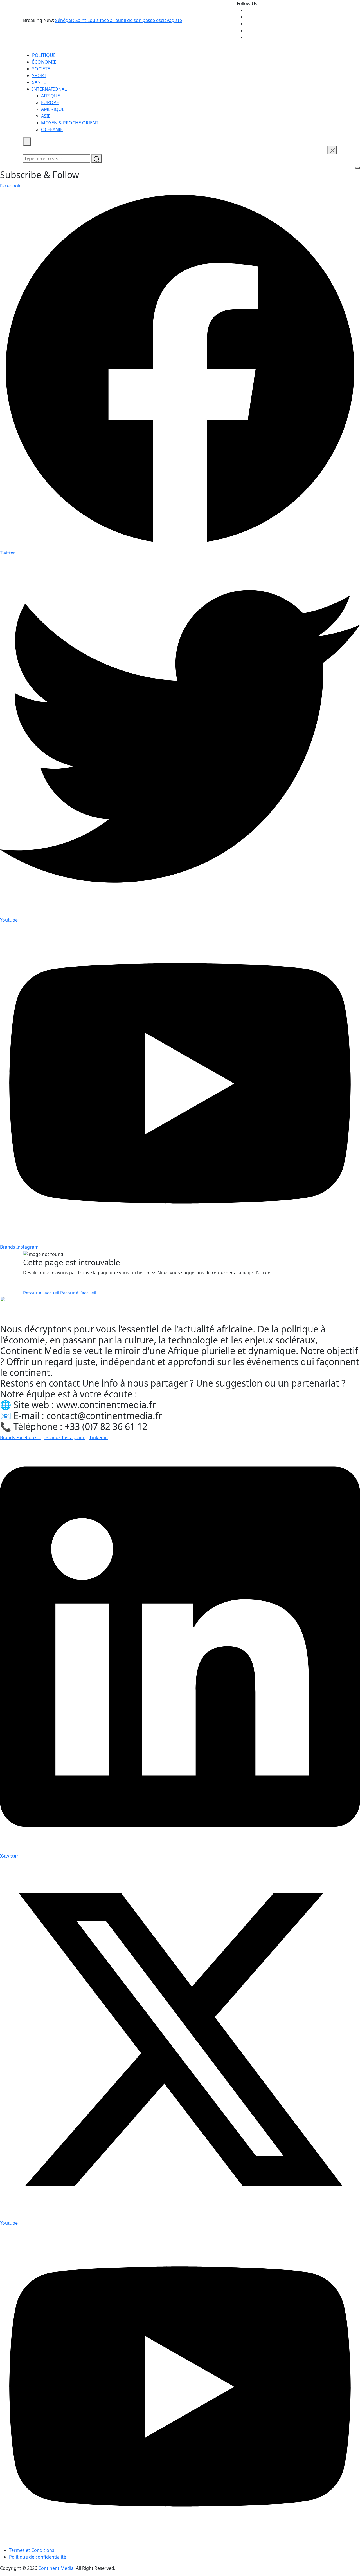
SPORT (39, 75)
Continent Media (57, 2568)
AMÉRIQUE (53, 109)
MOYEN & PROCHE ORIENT (70, 123)
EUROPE (50, 102)
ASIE (46, 116)
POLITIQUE (44, 55)
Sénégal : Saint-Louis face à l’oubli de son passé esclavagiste (119, 20)
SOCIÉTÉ (41, 69)
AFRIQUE (50, 96)
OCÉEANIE (52, 129)
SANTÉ (39, 82)
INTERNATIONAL (49, 89)
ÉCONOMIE (44, 62)
